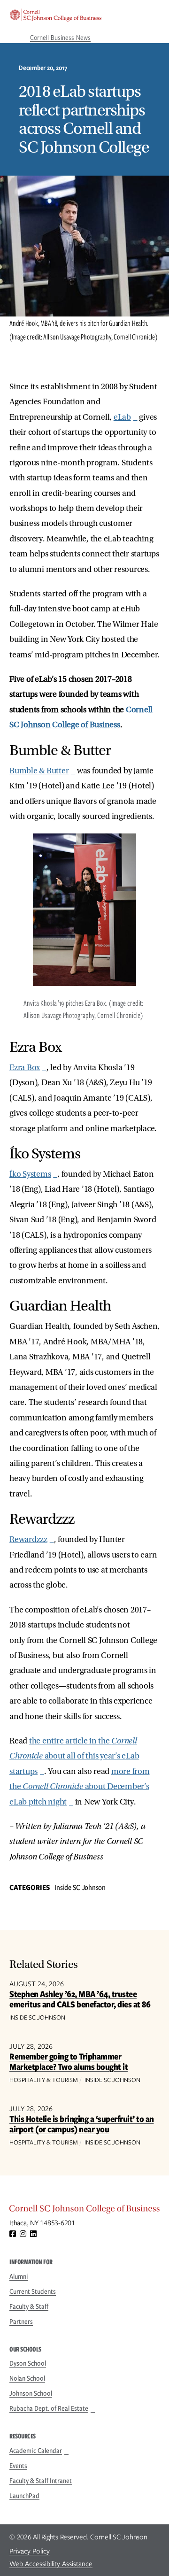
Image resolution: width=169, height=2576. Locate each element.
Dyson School (28, 2363)
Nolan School (27, 2378)
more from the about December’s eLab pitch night (80, 1787)
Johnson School (31, 2393)
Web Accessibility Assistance (51, 2564)
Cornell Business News (60, 38)
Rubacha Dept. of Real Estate (49, 2408)
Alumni (19, 2276)
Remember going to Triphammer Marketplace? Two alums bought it (69, 2062)
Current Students (33, 2291)
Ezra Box (25, 1068)
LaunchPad (24, 2496)
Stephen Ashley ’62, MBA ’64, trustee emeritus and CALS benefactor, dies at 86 (80, 1999)
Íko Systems (30, 1174)
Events (18, 2466)
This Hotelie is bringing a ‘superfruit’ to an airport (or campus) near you (82, 2124)
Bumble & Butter (39, 771)
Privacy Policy (30, 2551)
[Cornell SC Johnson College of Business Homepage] (84, 2211)
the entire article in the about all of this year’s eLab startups (74, 1756)
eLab (122, 417)
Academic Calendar (36, 2451)
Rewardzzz (28, 1539)
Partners (21, 2321)
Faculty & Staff (29, 2306)
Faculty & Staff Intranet (41, 2481)
